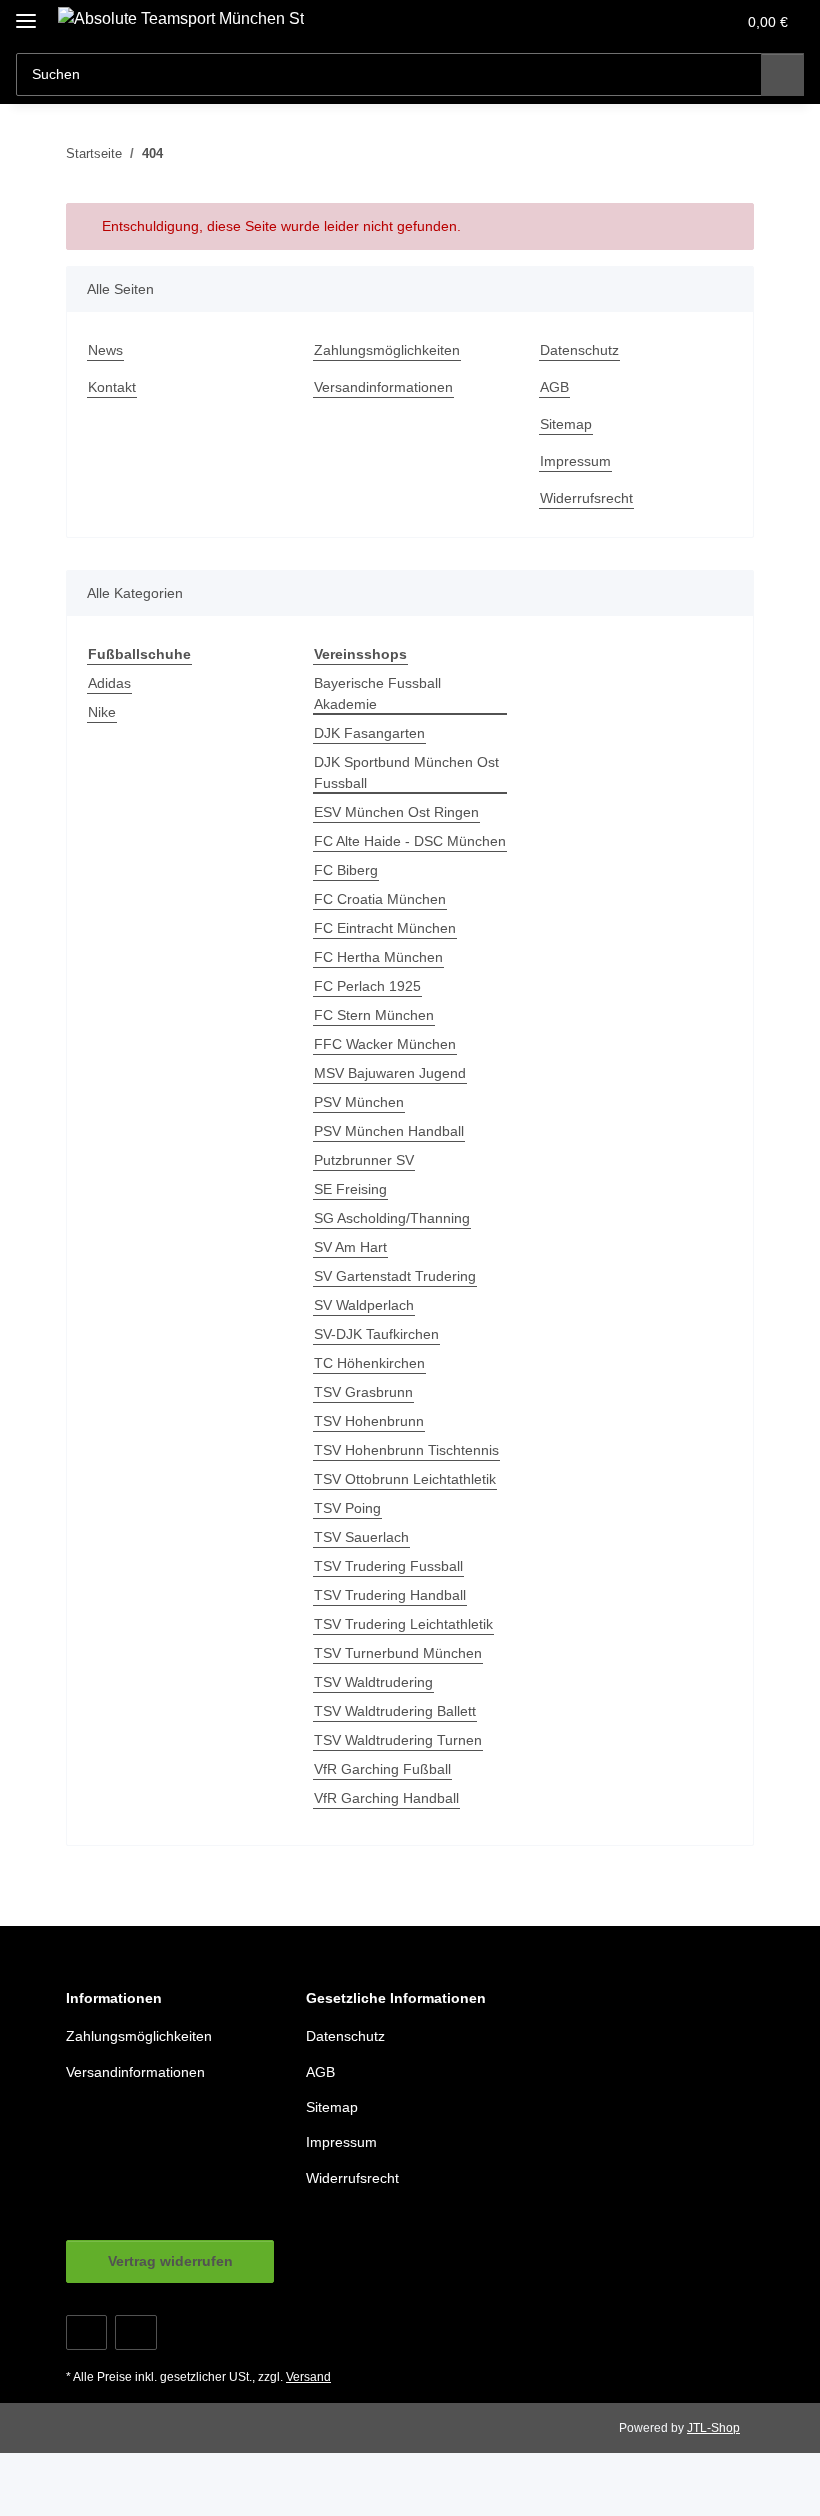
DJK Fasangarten (369, 733)
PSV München (359, 1102)
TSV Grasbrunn (363, 1392)
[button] (641, 22)
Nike (102, 712)
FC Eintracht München (385, 928)
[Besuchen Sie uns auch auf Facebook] (86, 2332)
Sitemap (566, 424)
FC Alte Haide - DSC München (410, 841)
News (105, 350)
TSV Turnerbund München (398, 1653)
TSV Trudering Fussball (388, 1566)
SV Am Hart (350, 1247)
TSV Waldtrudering (373, 1682)
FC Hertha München (378, 957)
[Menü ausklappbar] (26, 12)
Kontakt (112, 387)
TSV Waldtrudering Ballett (395, 1711)
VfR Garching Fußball (382, 1769)
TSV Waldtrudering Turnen (398, 1740)
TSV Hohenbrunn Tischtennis (406, 1450)
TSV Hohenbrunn (369, 1421)
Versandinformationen (383, 387)
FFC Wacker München (385, 1044)
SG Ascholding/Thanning (392, 1218)
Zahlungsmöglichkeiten (387, 350)
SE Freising (350, 1189)
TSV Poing (347, 1508)
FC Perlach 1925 (367, 986)
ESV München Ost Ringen (396, 812)
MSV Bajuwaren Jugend (390, 1073)
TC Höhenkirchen (369, 1363)
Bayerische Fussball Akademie (377, 693)
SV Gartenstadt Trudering (395, 1276)
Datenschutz (579, 350)
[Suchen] (782, 74)
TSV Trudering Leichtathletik (403, 1624)
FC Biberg (346, 870)
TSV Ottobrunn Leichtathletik (405, 1479)
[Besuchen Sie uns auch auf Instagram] (135, 2332)
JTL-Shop (713, 2428)
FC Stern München (374, 1015)
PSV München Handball (389, 1131)
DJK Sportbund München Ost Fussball (406, 772)
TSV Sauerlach (361, 1537)
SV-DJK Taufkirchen (376, 1334)
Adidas (109, 683)
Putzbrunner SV (364, 1160)
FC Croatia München (380, 899)
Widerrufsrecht (586, 498)
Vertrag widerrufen (170, 2261)
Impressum (575, 461)
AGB (554, 387)
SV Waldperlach (364, 1305)
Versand (308, 2377)
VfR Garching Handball (386, 1798)
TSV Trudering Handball (390, 1595)
